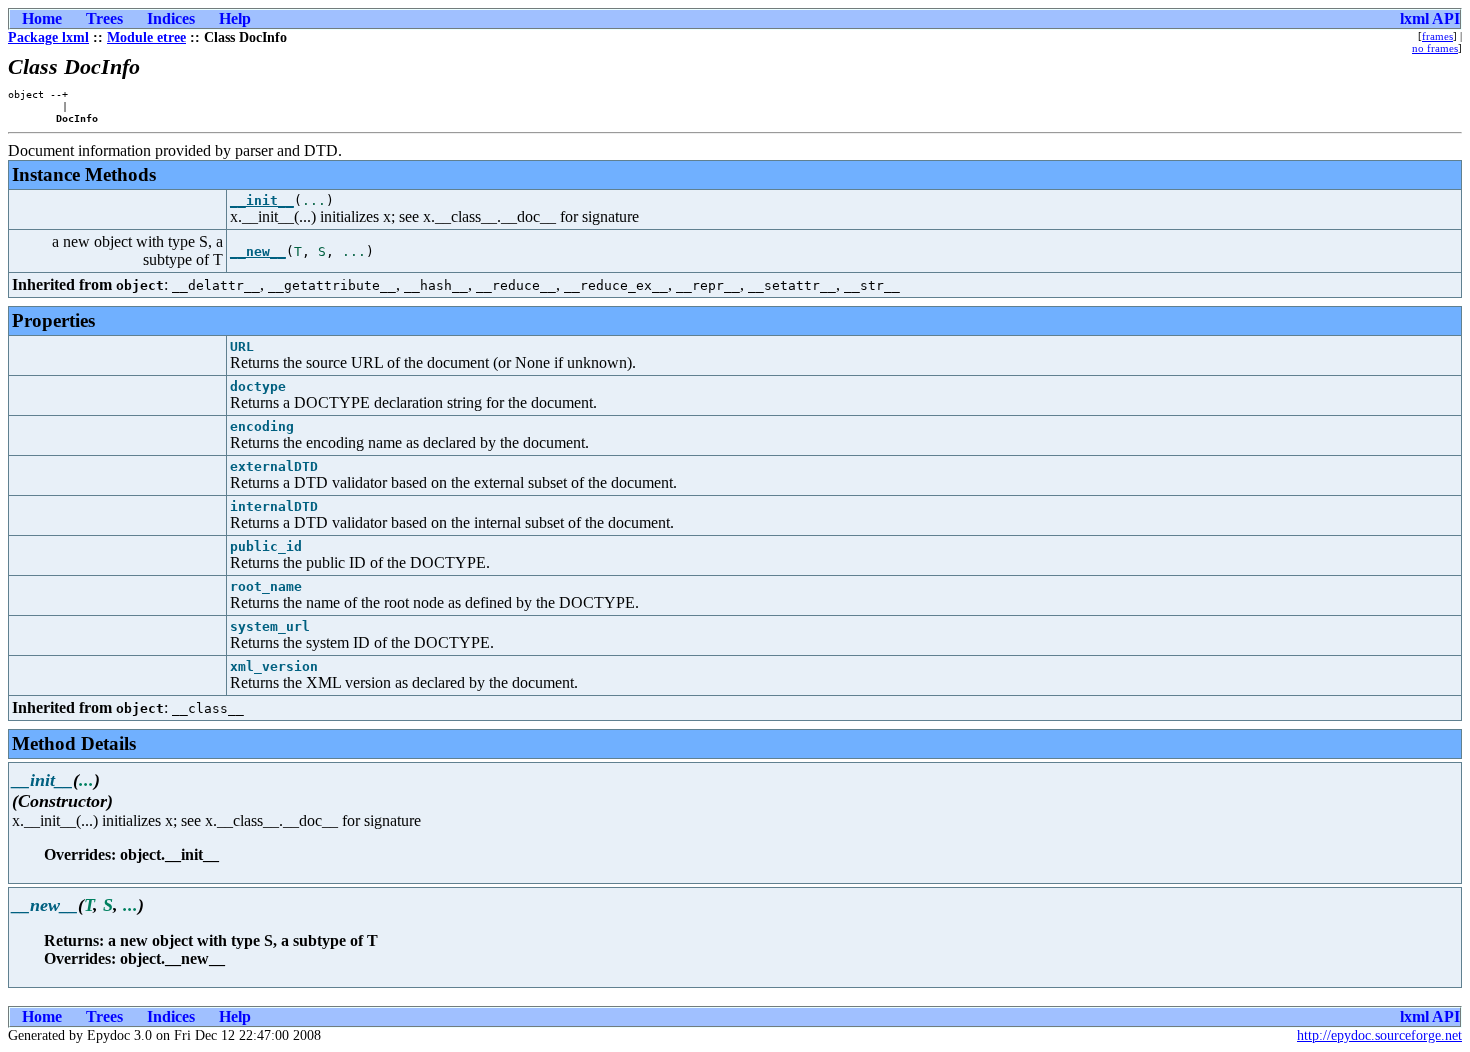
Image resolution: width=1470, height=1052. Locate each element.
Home (42, 18)
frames (1437, 36)
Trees (104, 18)
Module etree (146, 37)
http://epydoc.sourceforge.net (1379, 1035)
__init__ (262, 200)
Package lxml (48, 37)
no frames (1435, 48)
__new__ (258, 251)
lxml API (1430, 18)
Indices (171, 18)
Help (235, 18)
